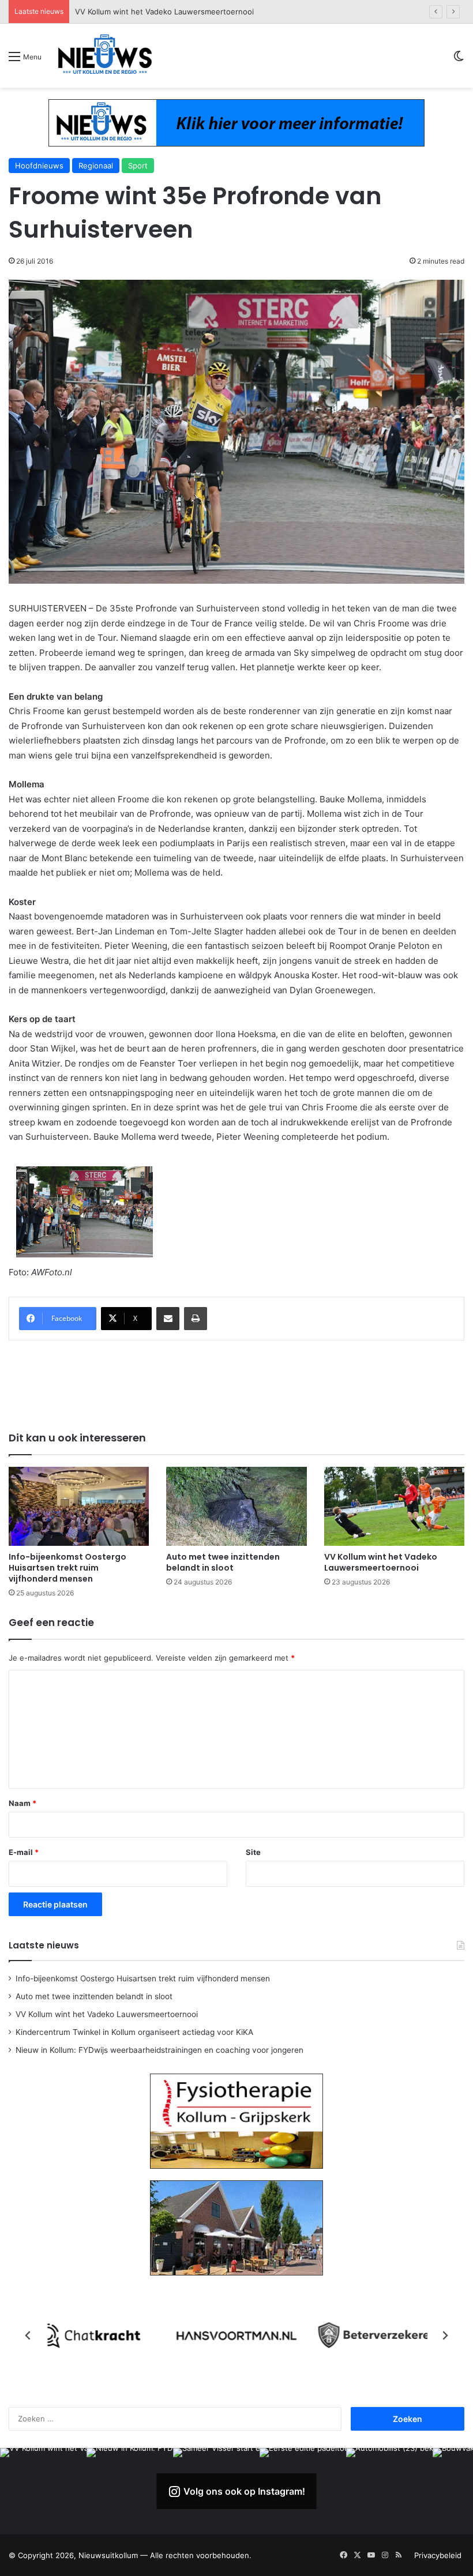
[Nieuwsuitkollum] (105, 56)
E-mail (24, 1852)
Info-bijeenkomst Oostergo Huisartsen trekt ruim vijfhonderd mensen (67, 1568)
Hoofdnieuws (39, 166)
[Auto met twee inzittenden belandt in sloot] (236, 1506)
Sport (138, 166)
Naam (22, 1803)
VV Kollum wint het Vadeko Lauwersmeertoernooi (381, 1562)
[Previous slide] (28, 2335)
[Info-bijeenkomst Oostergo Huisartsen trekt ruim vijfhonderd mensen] (79, 1506)
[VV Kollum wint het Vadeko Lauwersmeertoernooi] (394, 1506)
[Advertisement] (236, 1384)
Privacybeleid (438, 2555)
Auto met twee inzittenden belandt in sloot (223, 1562)
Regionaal (96, 166)
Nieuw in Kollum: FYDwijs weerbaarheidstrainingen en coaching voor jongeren (159, 2050)
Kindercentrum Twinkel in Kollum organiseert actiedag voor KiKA (190, 12)
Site (253, 1852)
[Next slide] (445, 2335)
